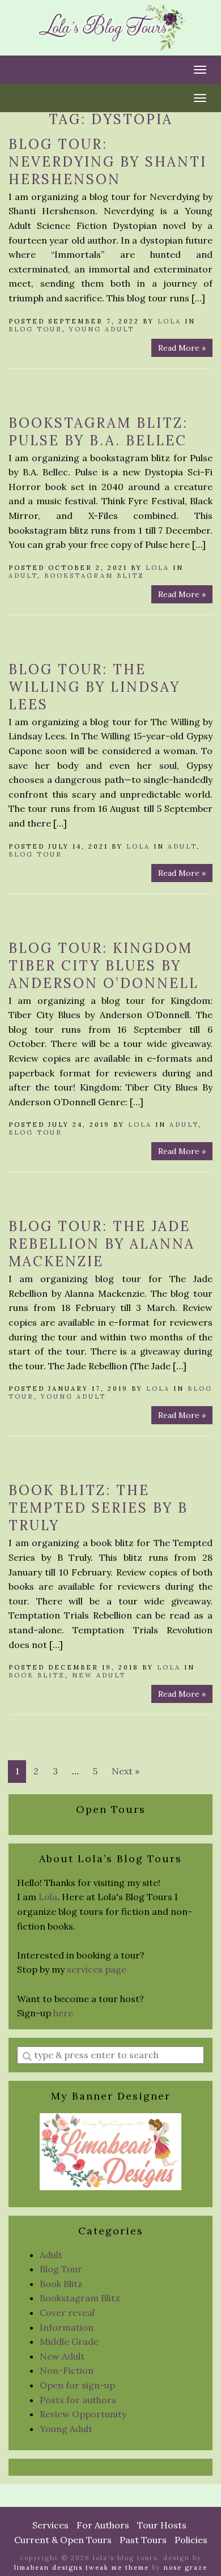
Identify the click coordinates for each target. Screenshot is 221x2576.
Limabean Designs (48, 2568)
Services (50, 2525)
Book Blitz (37, 1675)
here (63, 2013)
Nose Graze (186, 2568)
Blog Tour (35, 329)
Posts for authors (78, 2400)
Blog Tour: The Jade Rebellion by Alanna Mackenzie (102, 1244)
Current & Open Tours (63, 2540)
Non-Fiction (67, 2370)
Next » (126, 1771)
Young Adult (102, 329)
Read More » (182, 348)
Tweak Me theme (117, 2568)
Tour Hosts (162, 2525)
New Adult (99, 1675)
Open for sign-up (77, 2385)
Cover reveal (67, 2313)
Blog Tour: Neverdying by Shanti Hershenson (108, 162)
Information (67, 2327)
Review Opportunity (83, 2414)
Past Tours (143, 2540)
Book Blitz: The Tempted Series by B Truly (98, 1508)
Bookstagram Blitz (94, 576)
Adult (23, 576)
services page (97, 1969)
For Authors (103, 2525)
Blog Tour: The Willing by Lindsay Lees (94, 687)
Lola (169, 321)
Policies (191, 2540)
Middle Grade (69, 2341)
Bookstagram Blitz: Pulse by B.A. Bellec (98, 432)
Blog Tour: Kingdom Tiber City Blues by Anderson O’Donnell (104, 966)
